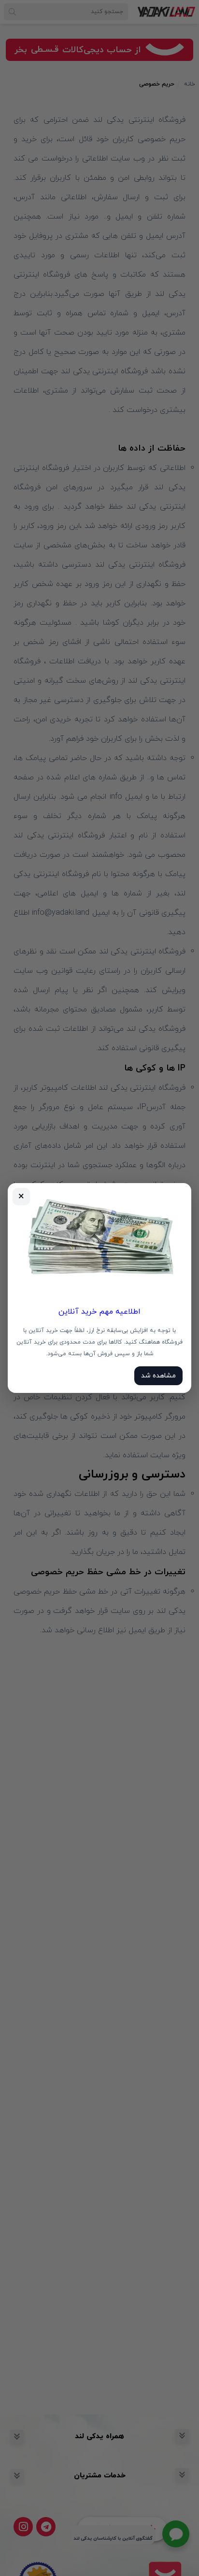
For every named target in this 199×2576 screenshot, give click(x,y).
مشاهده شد (158, 1376)
